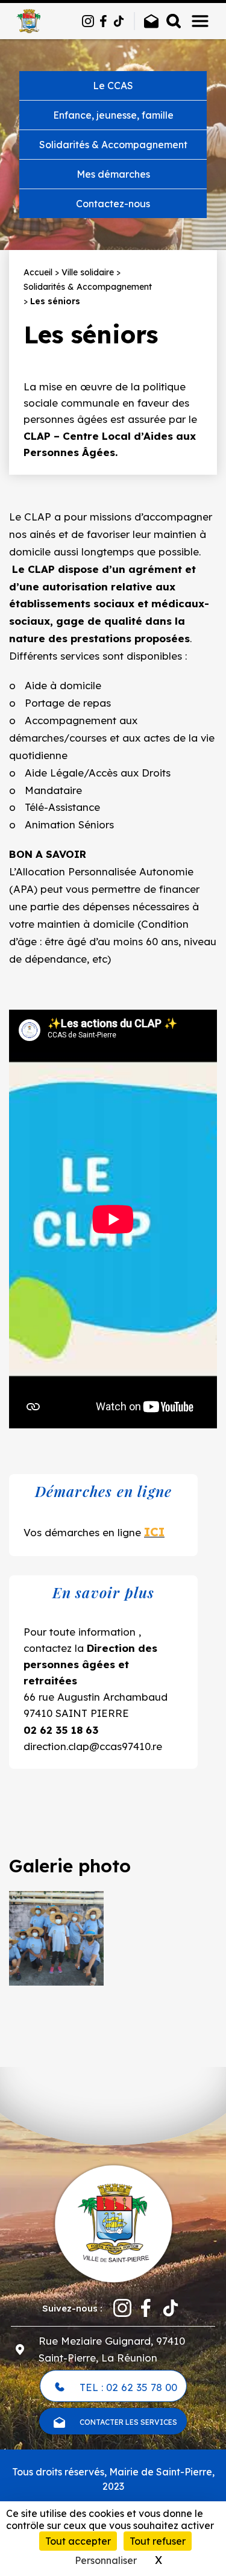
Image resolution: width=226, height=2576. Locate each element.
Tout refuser (158, 2541)
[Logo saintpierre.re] (113, 2222)
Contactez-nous (113, 204)
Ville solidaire (88, 272)
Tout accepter (78, 2541)
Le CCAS (113, 86)
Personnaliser (106, 2560)
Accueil (38, 272)
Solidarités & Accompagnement (113, 145)
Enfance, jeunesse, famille (113, 115)
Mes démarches (113, 174)
